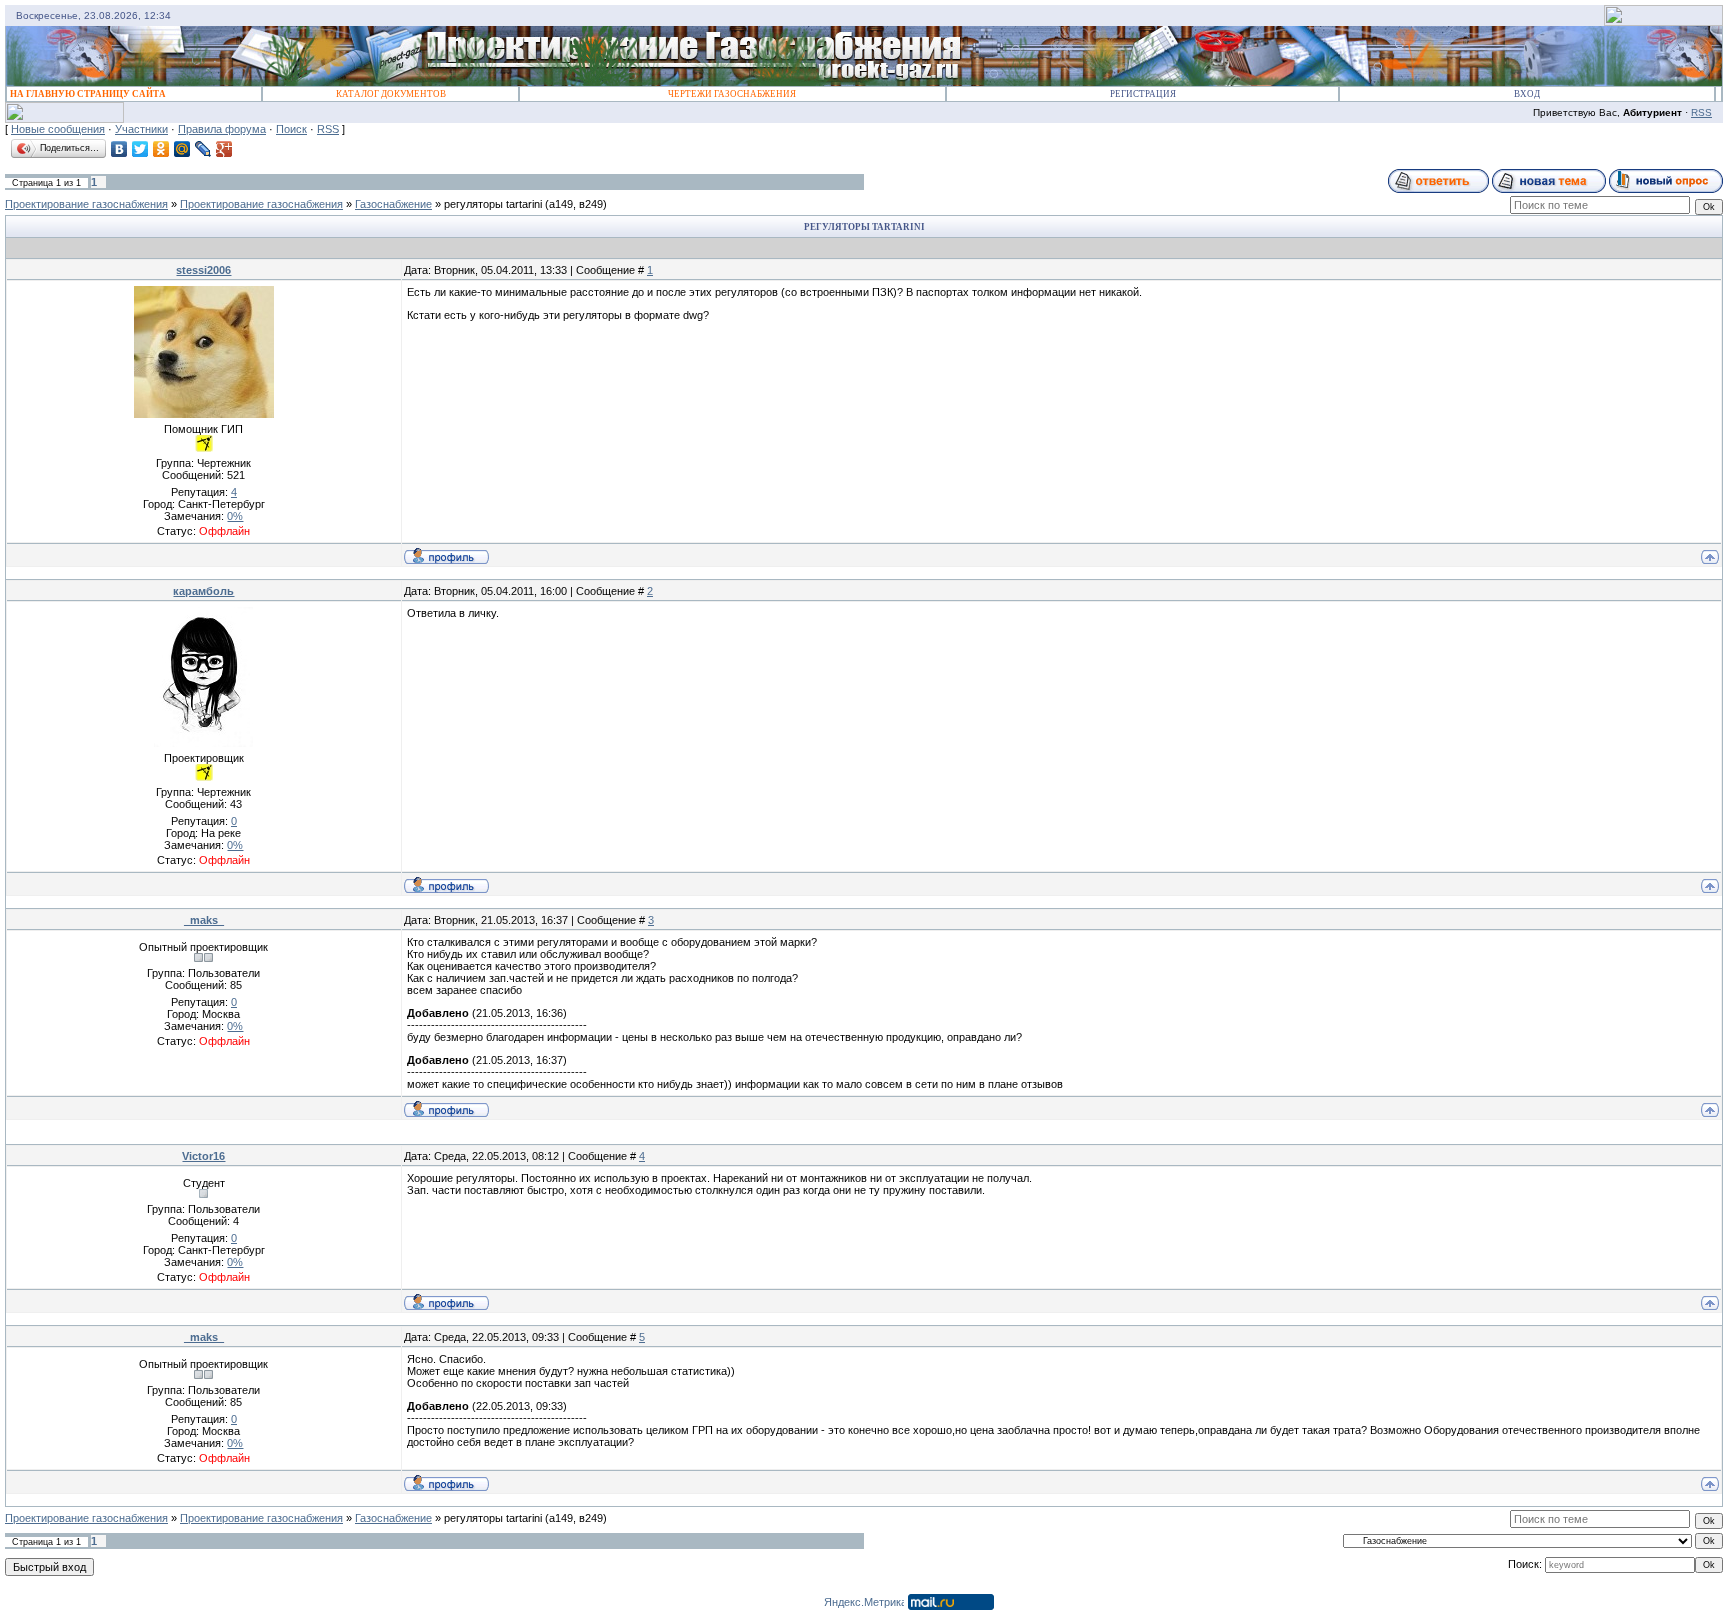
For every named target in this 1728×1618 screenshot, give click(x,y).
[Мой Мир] (182, 149)
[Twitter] (140, 149)
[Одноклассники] (161, 149)
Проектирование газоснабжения (86, 204)
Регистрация (1143, 94)
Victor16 (203, 1156)
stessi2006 (203, 270)
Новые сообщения (58, 129)
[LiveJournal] (203, 149)
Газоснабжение (393, 204)
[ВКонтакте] (119, 149)
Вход (1527, 94)
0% (235, 516)
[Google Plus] (224, 149)
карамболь (203, 591)
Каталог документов (391, 94)
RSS (1701, 112)
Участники (141, 129)
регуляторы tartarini (493, 204)
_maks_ (204, 920)
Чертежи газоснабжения (732, 94)
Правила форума (222, 129)
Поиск (291, 129)
